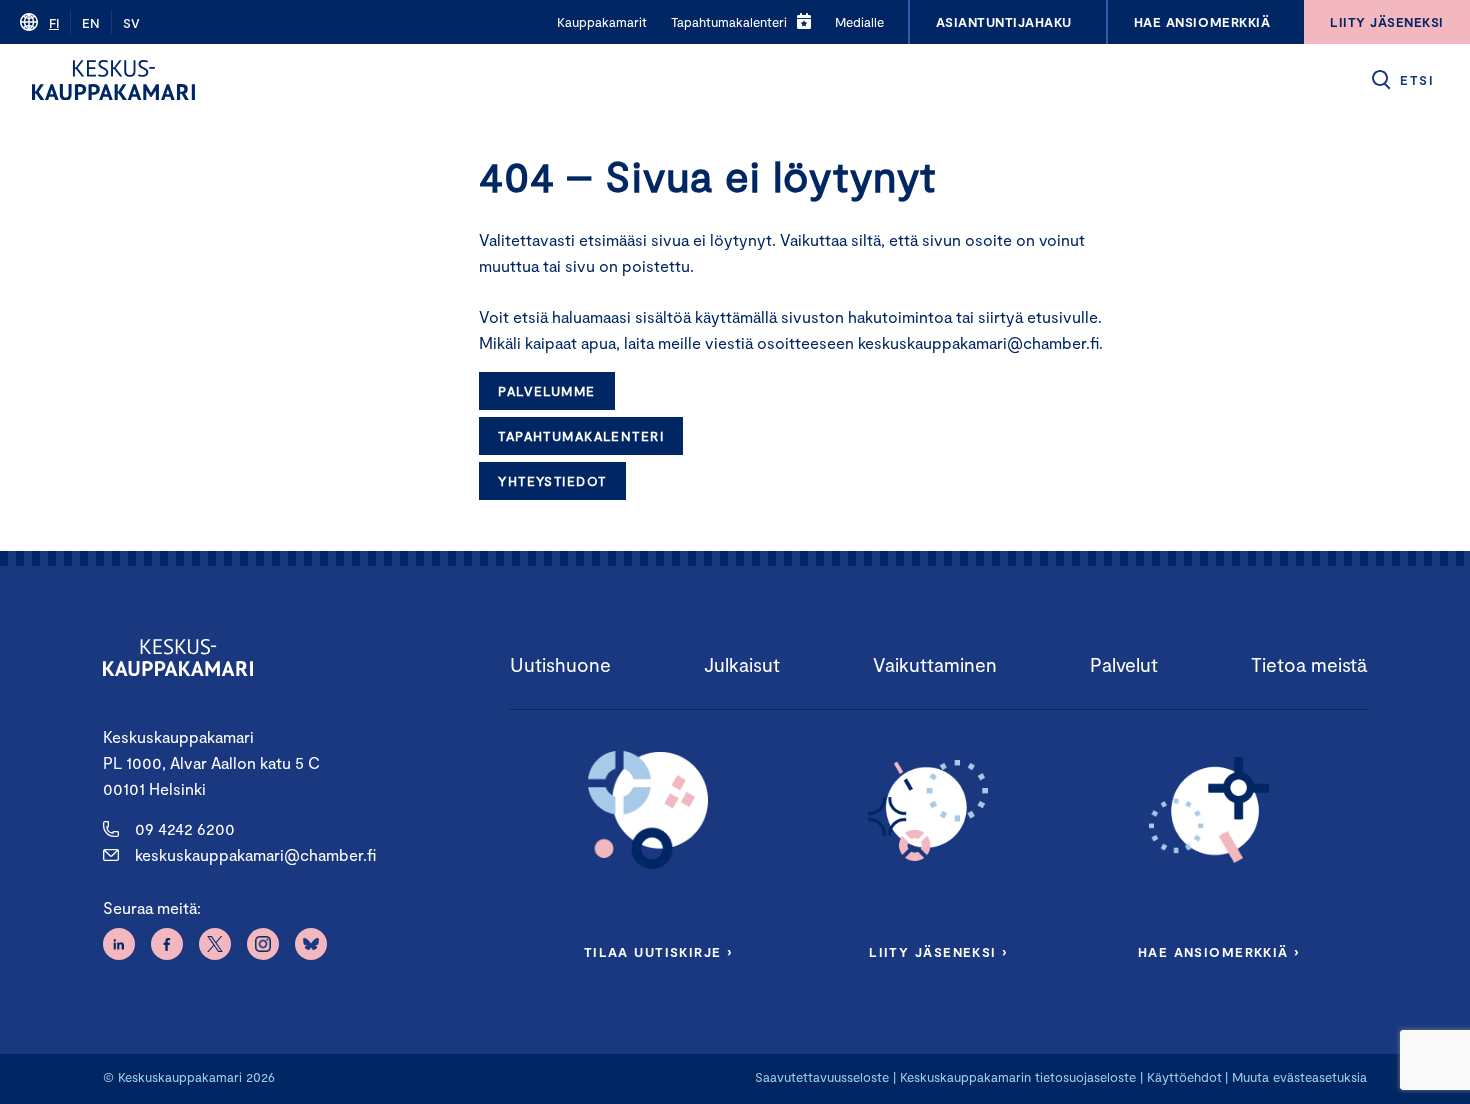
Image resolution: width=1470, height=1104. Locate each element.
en (91, 23)
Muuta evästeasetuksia (1299, 1077)
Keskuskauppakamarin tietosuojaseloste (1016, 1077)
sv (131, 23)
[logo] (113, 80)
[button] (1401, 80)
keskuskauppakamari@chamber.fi (255, 854)
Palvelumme (546, 391)
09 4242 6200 (185, 828)
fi (54, 23)
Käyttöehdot (1184, 1077)
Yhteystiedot (552, 481)
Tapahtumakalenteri (581, 436)
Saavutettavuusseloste (822, 1077)
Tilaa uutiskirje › (658, 952)
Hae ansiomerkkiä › (1219, 952)
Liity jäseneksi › (938, 952)
